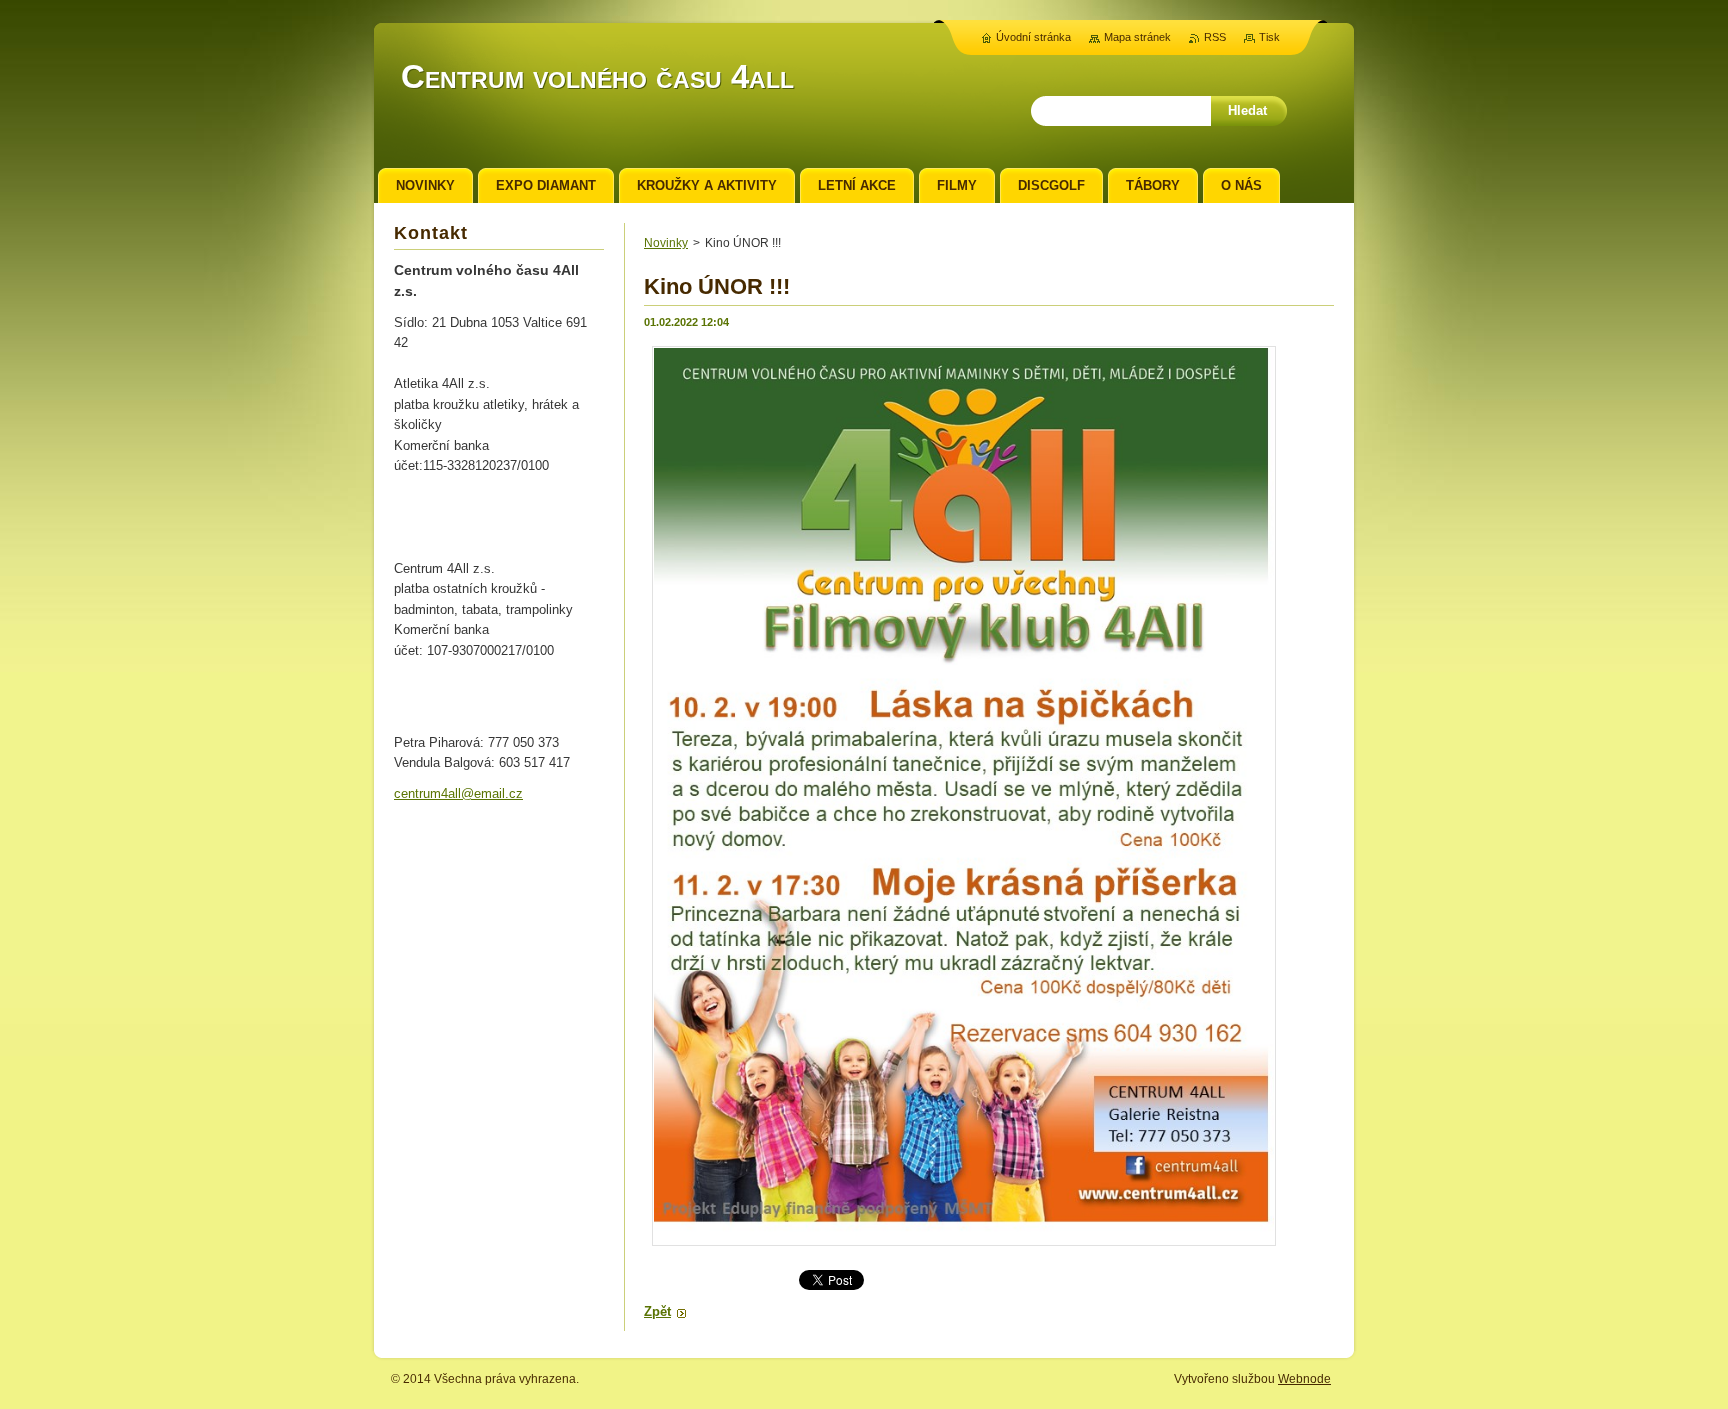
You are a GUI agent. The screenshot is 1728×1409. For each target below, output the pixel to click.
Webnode (1304, 1379)
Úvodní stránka (1033, 37)
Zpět (657, 1311)
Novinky (666, 243)
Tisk (1269, 37)
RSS (1215, 37)
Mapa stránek (1137, 37)
